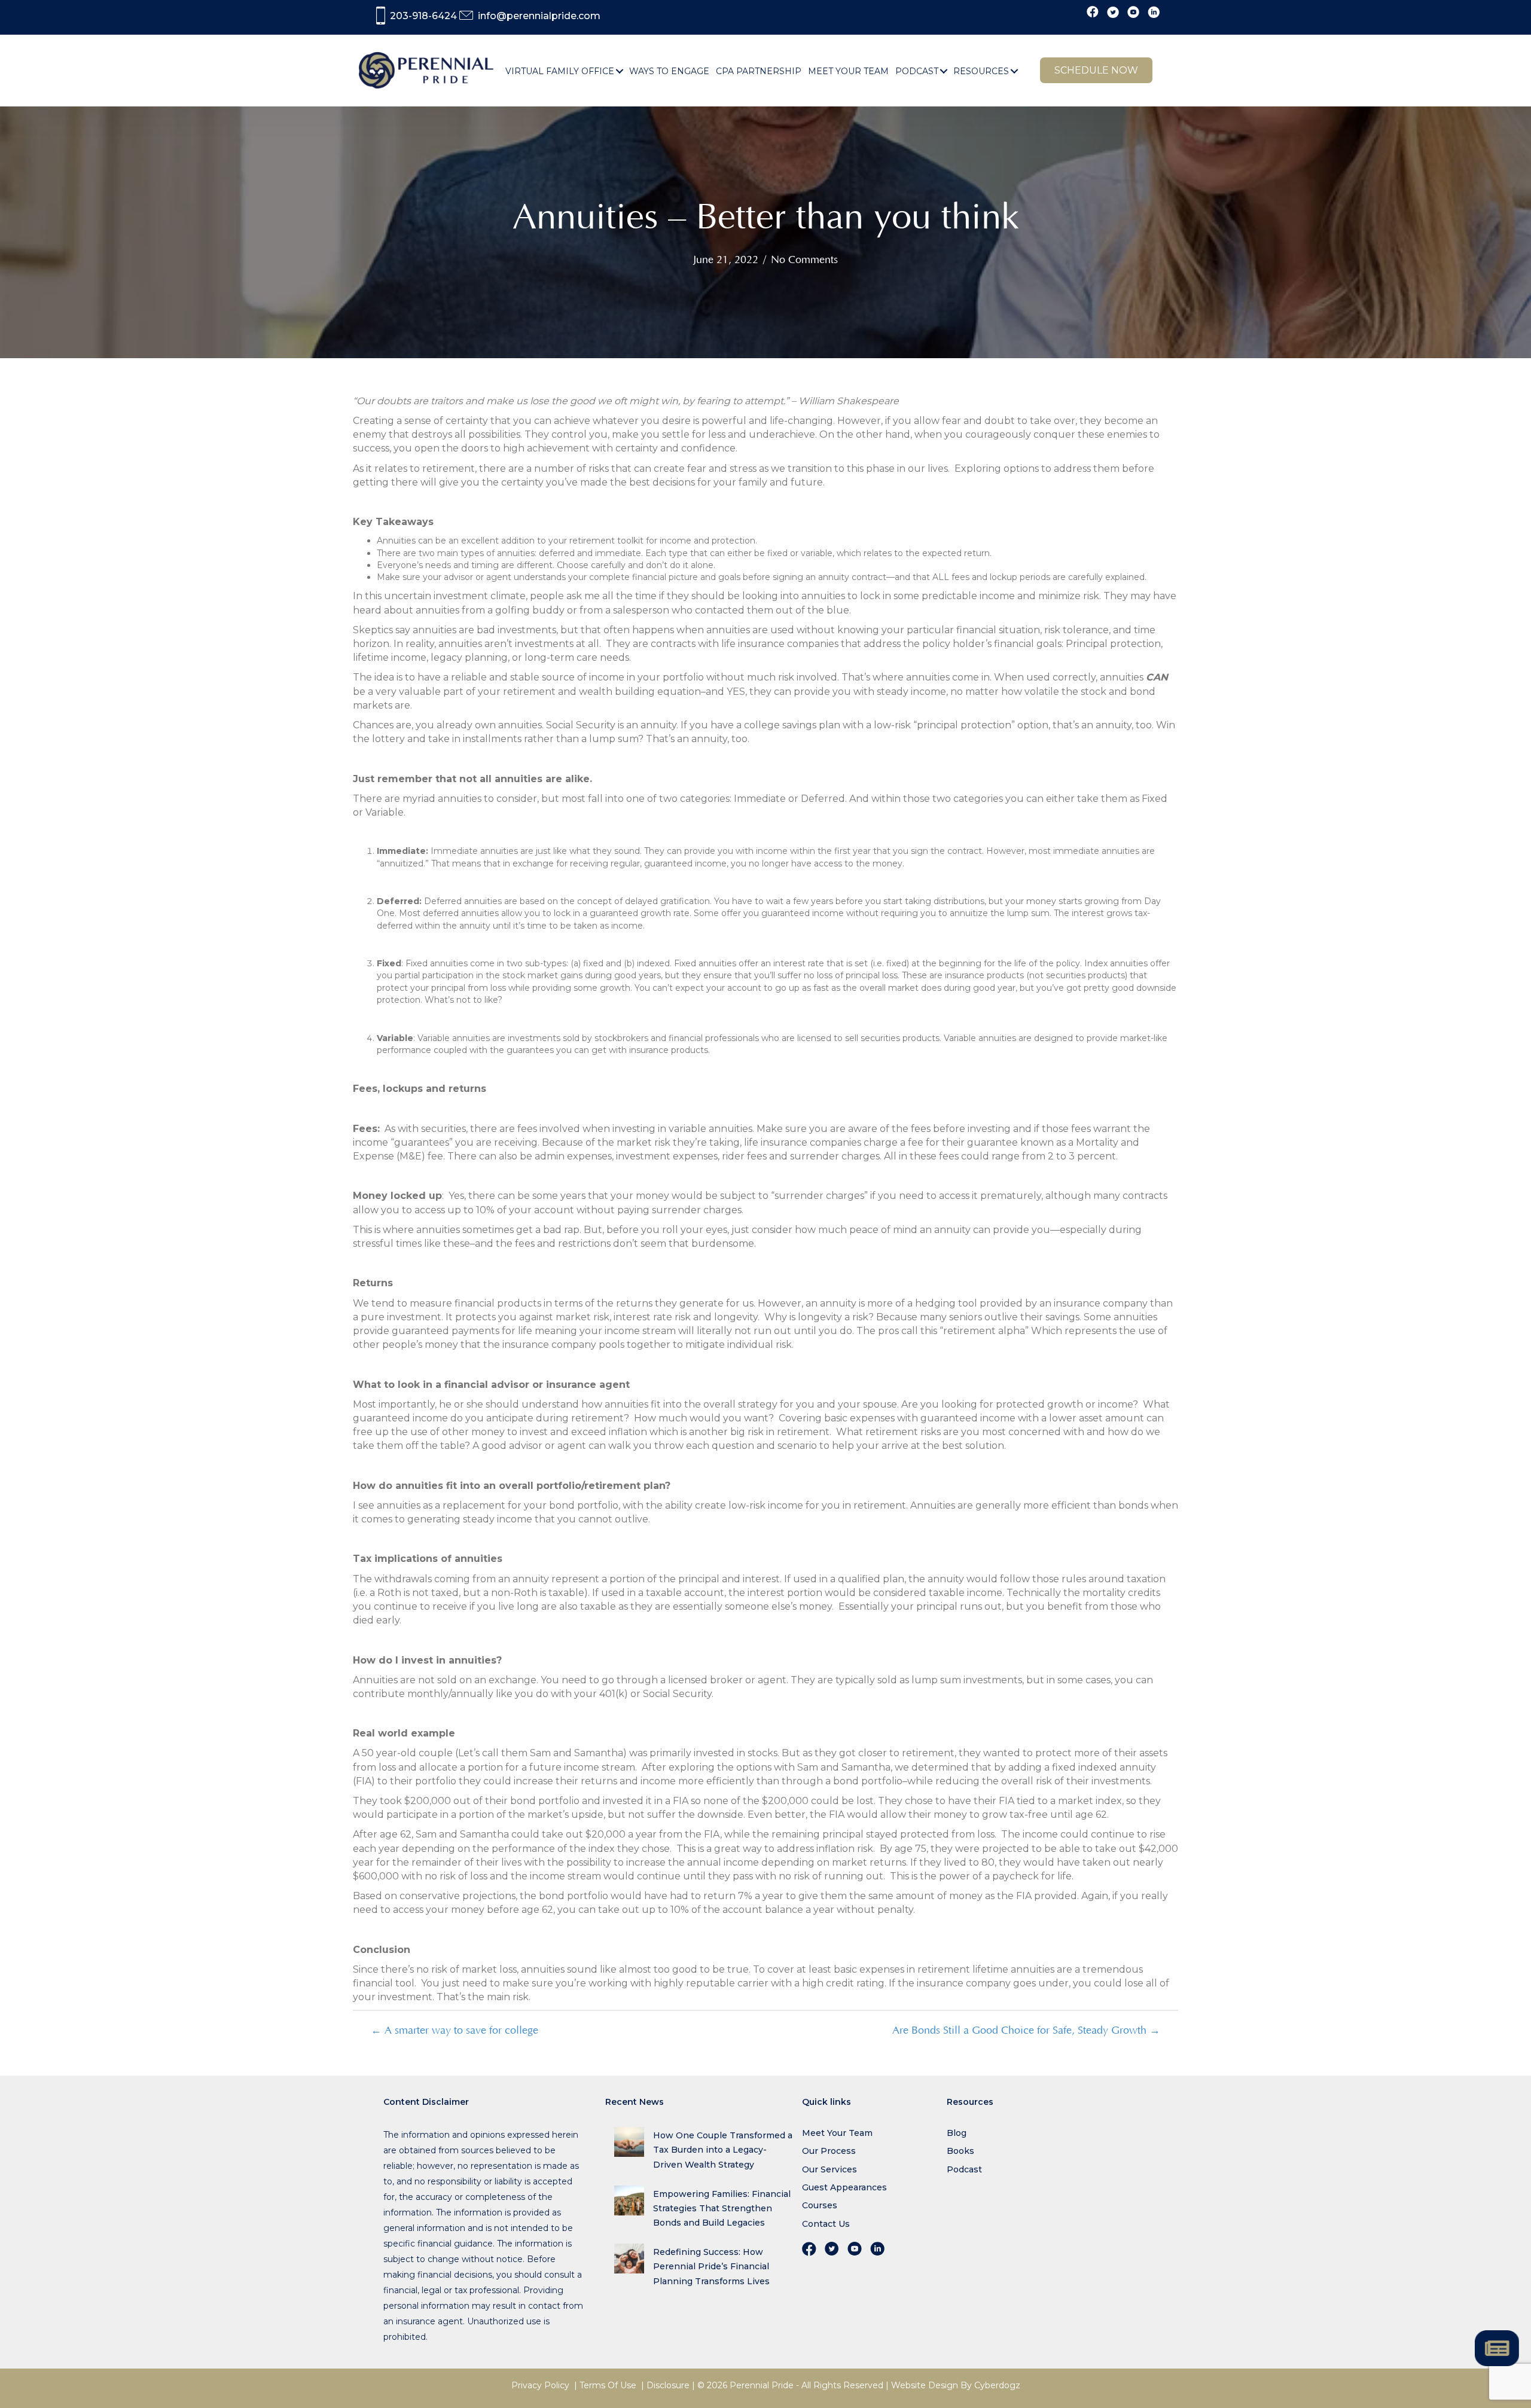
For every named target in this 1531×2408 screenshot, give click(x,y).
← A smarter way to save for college (455, 2031)
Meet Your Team (837, 2133)
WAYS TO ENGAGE (669, 71)
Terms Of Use (608, 2385)
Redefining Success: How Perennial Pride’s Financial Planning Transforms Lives (711, 2266)
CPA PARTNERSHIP (759, 71)
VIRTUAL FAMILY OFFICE (560, 71)
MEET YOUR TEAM (848, 71)
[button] (620, 71)
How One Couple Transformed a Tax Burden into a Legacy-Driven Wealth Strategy (723, 2150)
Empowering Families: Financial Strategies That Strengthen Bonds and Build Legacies (722, 2208)
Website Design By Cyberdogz (956, 2385)
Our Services (829, 2169)
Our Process (829, 2151)
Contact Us (826, 2224)
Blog (957, 2133)
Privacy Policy (540, 2385)
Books (960, 2151)
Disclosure (668, 2385)
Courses (820, 2205)
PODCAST (917, 71)
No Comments (804, 260)
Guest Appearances (844, 2187)
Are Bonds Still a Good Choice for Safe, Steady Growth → (1026, 2031)
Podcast (964, 2169)
